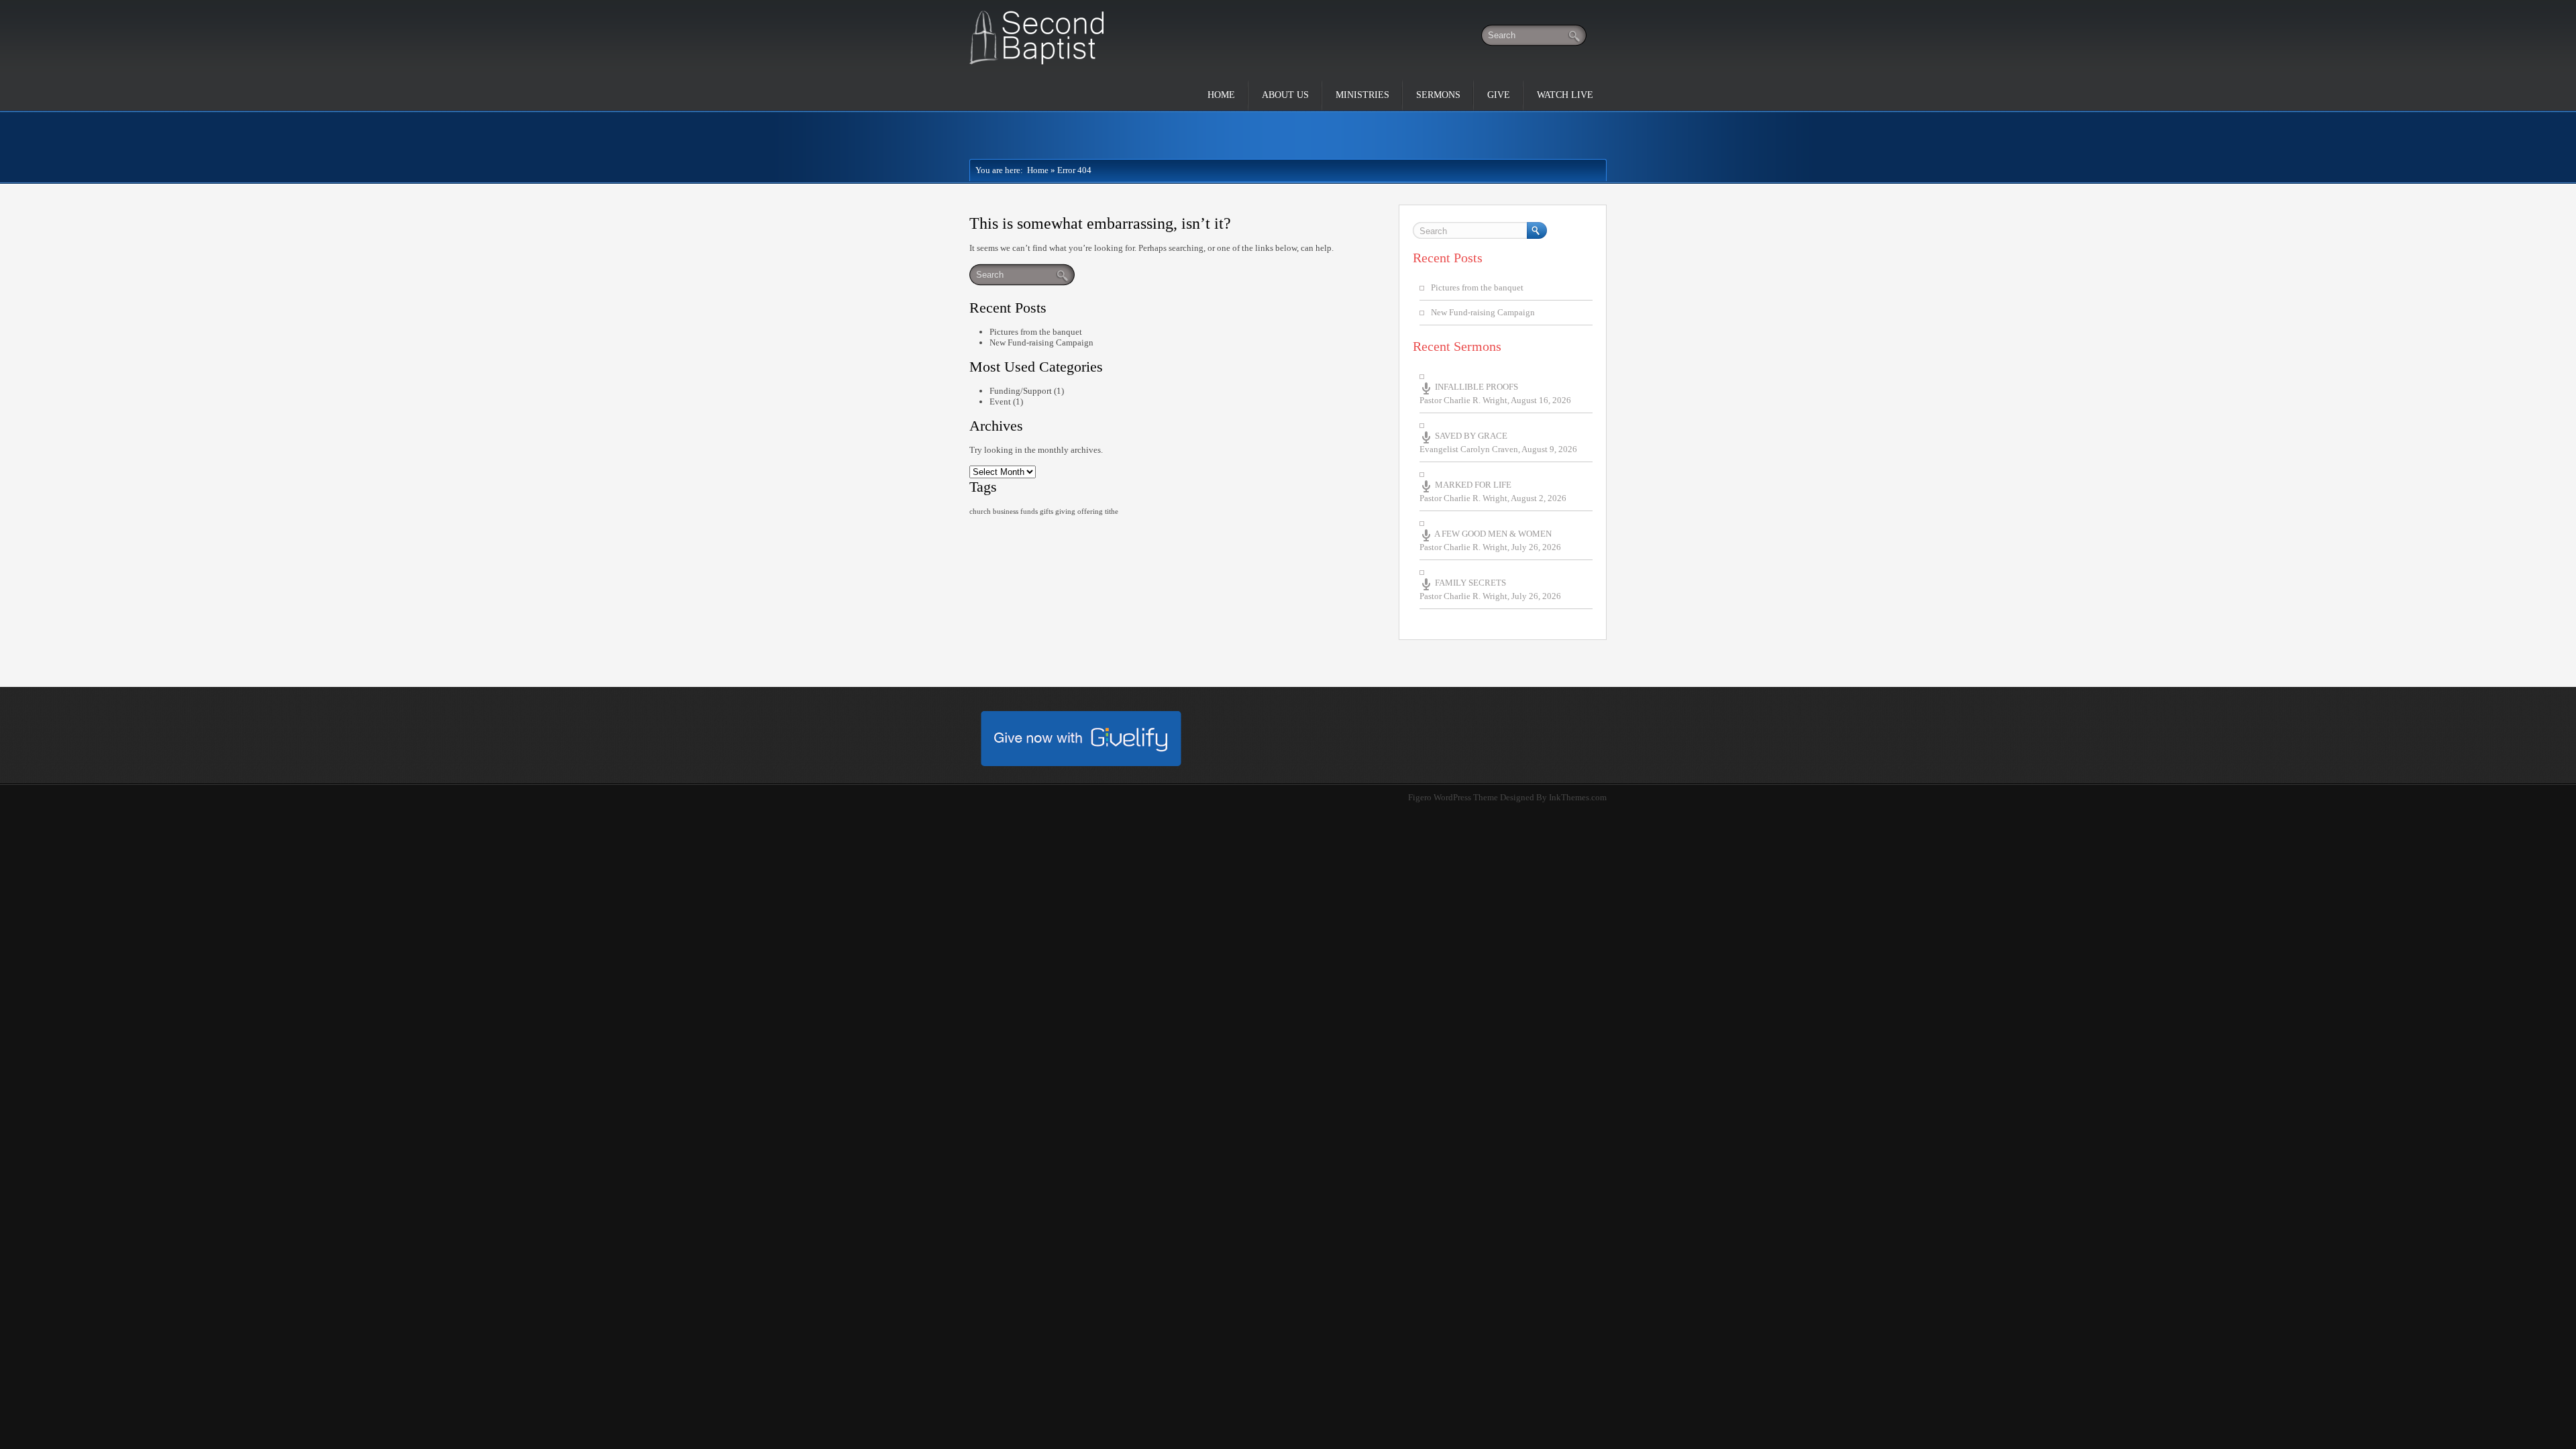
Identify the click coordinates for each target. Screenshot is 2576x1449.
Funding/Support (1021, 391)
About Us (1285, 95)
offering (1090, 512)
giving (1065, 512)
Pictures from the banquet (1036, 332)
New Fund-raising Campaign (1041, 342)
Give (1499, 95)
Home (1221, 95)
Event (1000, 401)
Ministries (1362, 95)
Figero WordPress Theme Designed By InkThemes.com (1507, 797)
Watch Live (1565, 95)
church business (994, 512)
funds (1029, 512)
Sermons (1438, 95)
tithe (1112, 512)
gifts (1046, 512)
